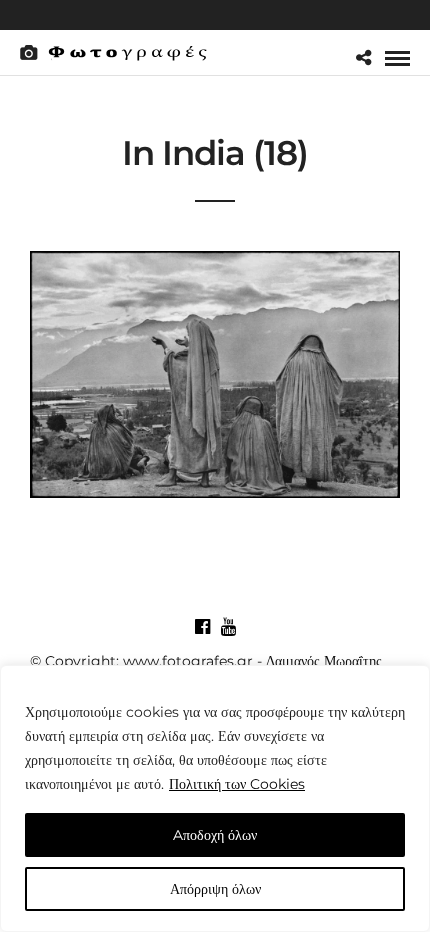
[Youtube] (228, 627)
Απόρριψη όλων (215, 889)
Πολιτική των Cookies (237, 784)
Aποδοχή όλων (215, 835)
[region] (215, 798)
